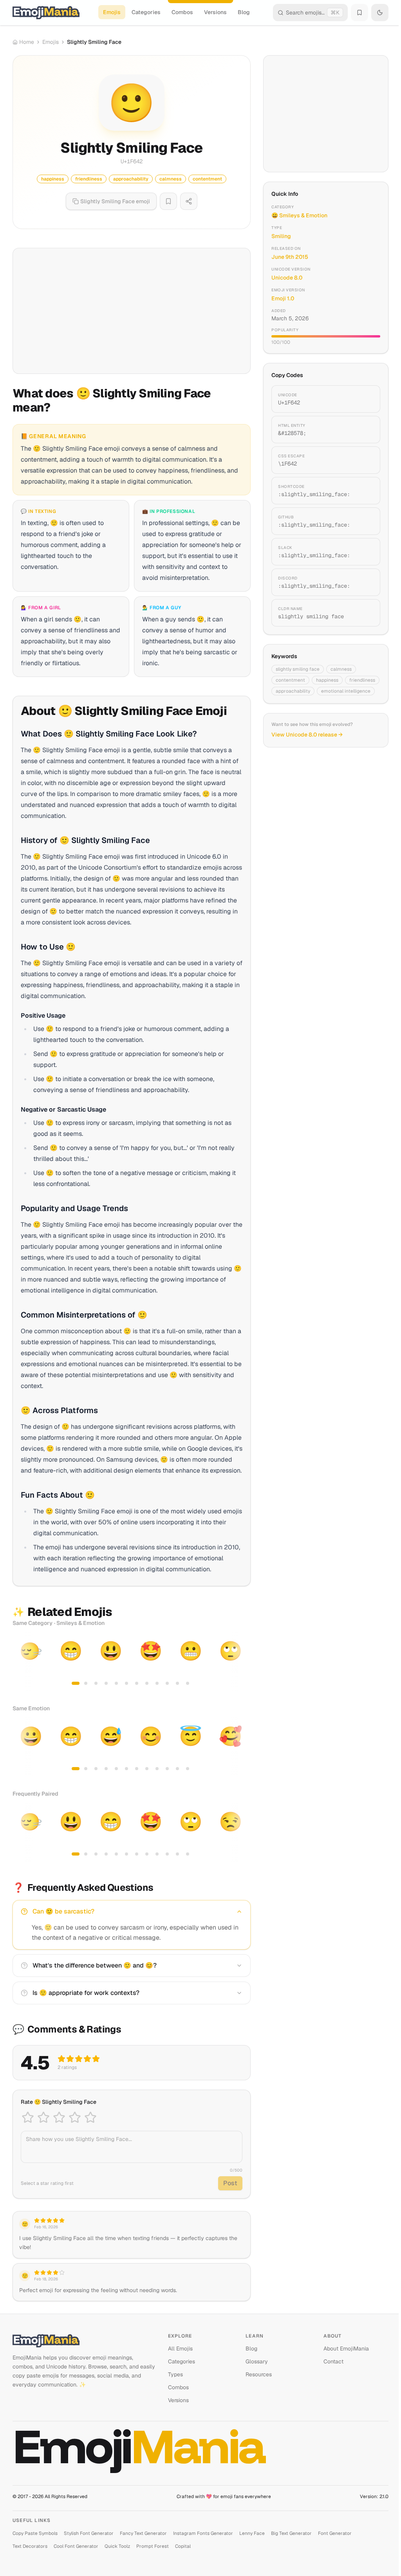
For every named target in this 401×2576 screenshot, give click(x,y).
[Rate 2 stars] (43, 2117)
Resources (259, 2374)
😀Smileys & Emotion (299, 215)
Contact (333, 2361)
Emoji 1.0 (283, 298)
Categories (146, 12)
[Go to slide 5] (116, 1683)
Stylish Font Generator (89, 2533)
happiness (327, 680)
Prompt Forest (153, 2546)
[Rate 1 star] (28, 2117)
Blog (244, 12)
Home (27, 42)
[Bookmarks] (359, 13)
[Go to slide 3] (96, 1683)
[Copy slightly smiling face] (365, 613)
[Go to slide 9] (157, 1683)
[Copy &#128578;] (365, 430)
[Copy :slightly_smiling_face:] (365, 491)
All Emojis (180, 2349)
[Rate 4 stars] (75, 2117)
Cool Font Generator (76, 2546)
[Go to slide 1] (76, 1683)
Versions (215, 12)
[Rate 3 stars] (59, 2117)
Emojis (112, 12)
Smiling (281, 236)
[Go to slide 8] (147, 1683)
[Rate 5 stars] (90, 2117)
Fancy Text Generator (143, 2533)
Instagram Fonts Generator (203, 2533)
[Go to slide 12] (188, 1683)
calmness (341, 669)
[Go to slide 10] (167, 1683)
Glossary (257, 2361)
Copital (183, 2546)
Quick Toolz (117, 2546)
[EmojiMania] (84, 2341)
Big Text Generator (291, 2533)
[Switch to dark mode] (380, 13)
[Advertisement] (132, 311)
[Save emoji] (168, 201)
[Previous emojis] (21, 1662)
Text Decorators (30, 2546)
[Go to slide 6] (126, 1683)
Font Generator (335, 2533)
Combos (182, 12)
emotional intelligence (346, 691)
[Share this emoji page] (189, 201)
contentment (290, 680)
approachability (293, 691)
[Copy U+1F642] (365, 399)
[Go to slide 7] (137, 1683)
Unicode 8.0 (287, 278)
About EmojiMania (346, 2349)
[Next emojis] (242, 1662)
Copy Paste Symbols (35, 2533)
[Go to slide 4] (106, 1683)
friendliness (362, 680)
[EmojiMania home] (46, 13)
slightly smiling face (298, 669)
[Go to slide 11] (177, 1683)
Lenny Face (252, 2533)
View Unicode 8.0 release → (307, 735)
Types (175, 2374)
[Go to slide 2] (86, 1683)
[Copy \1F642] (365, 460)
